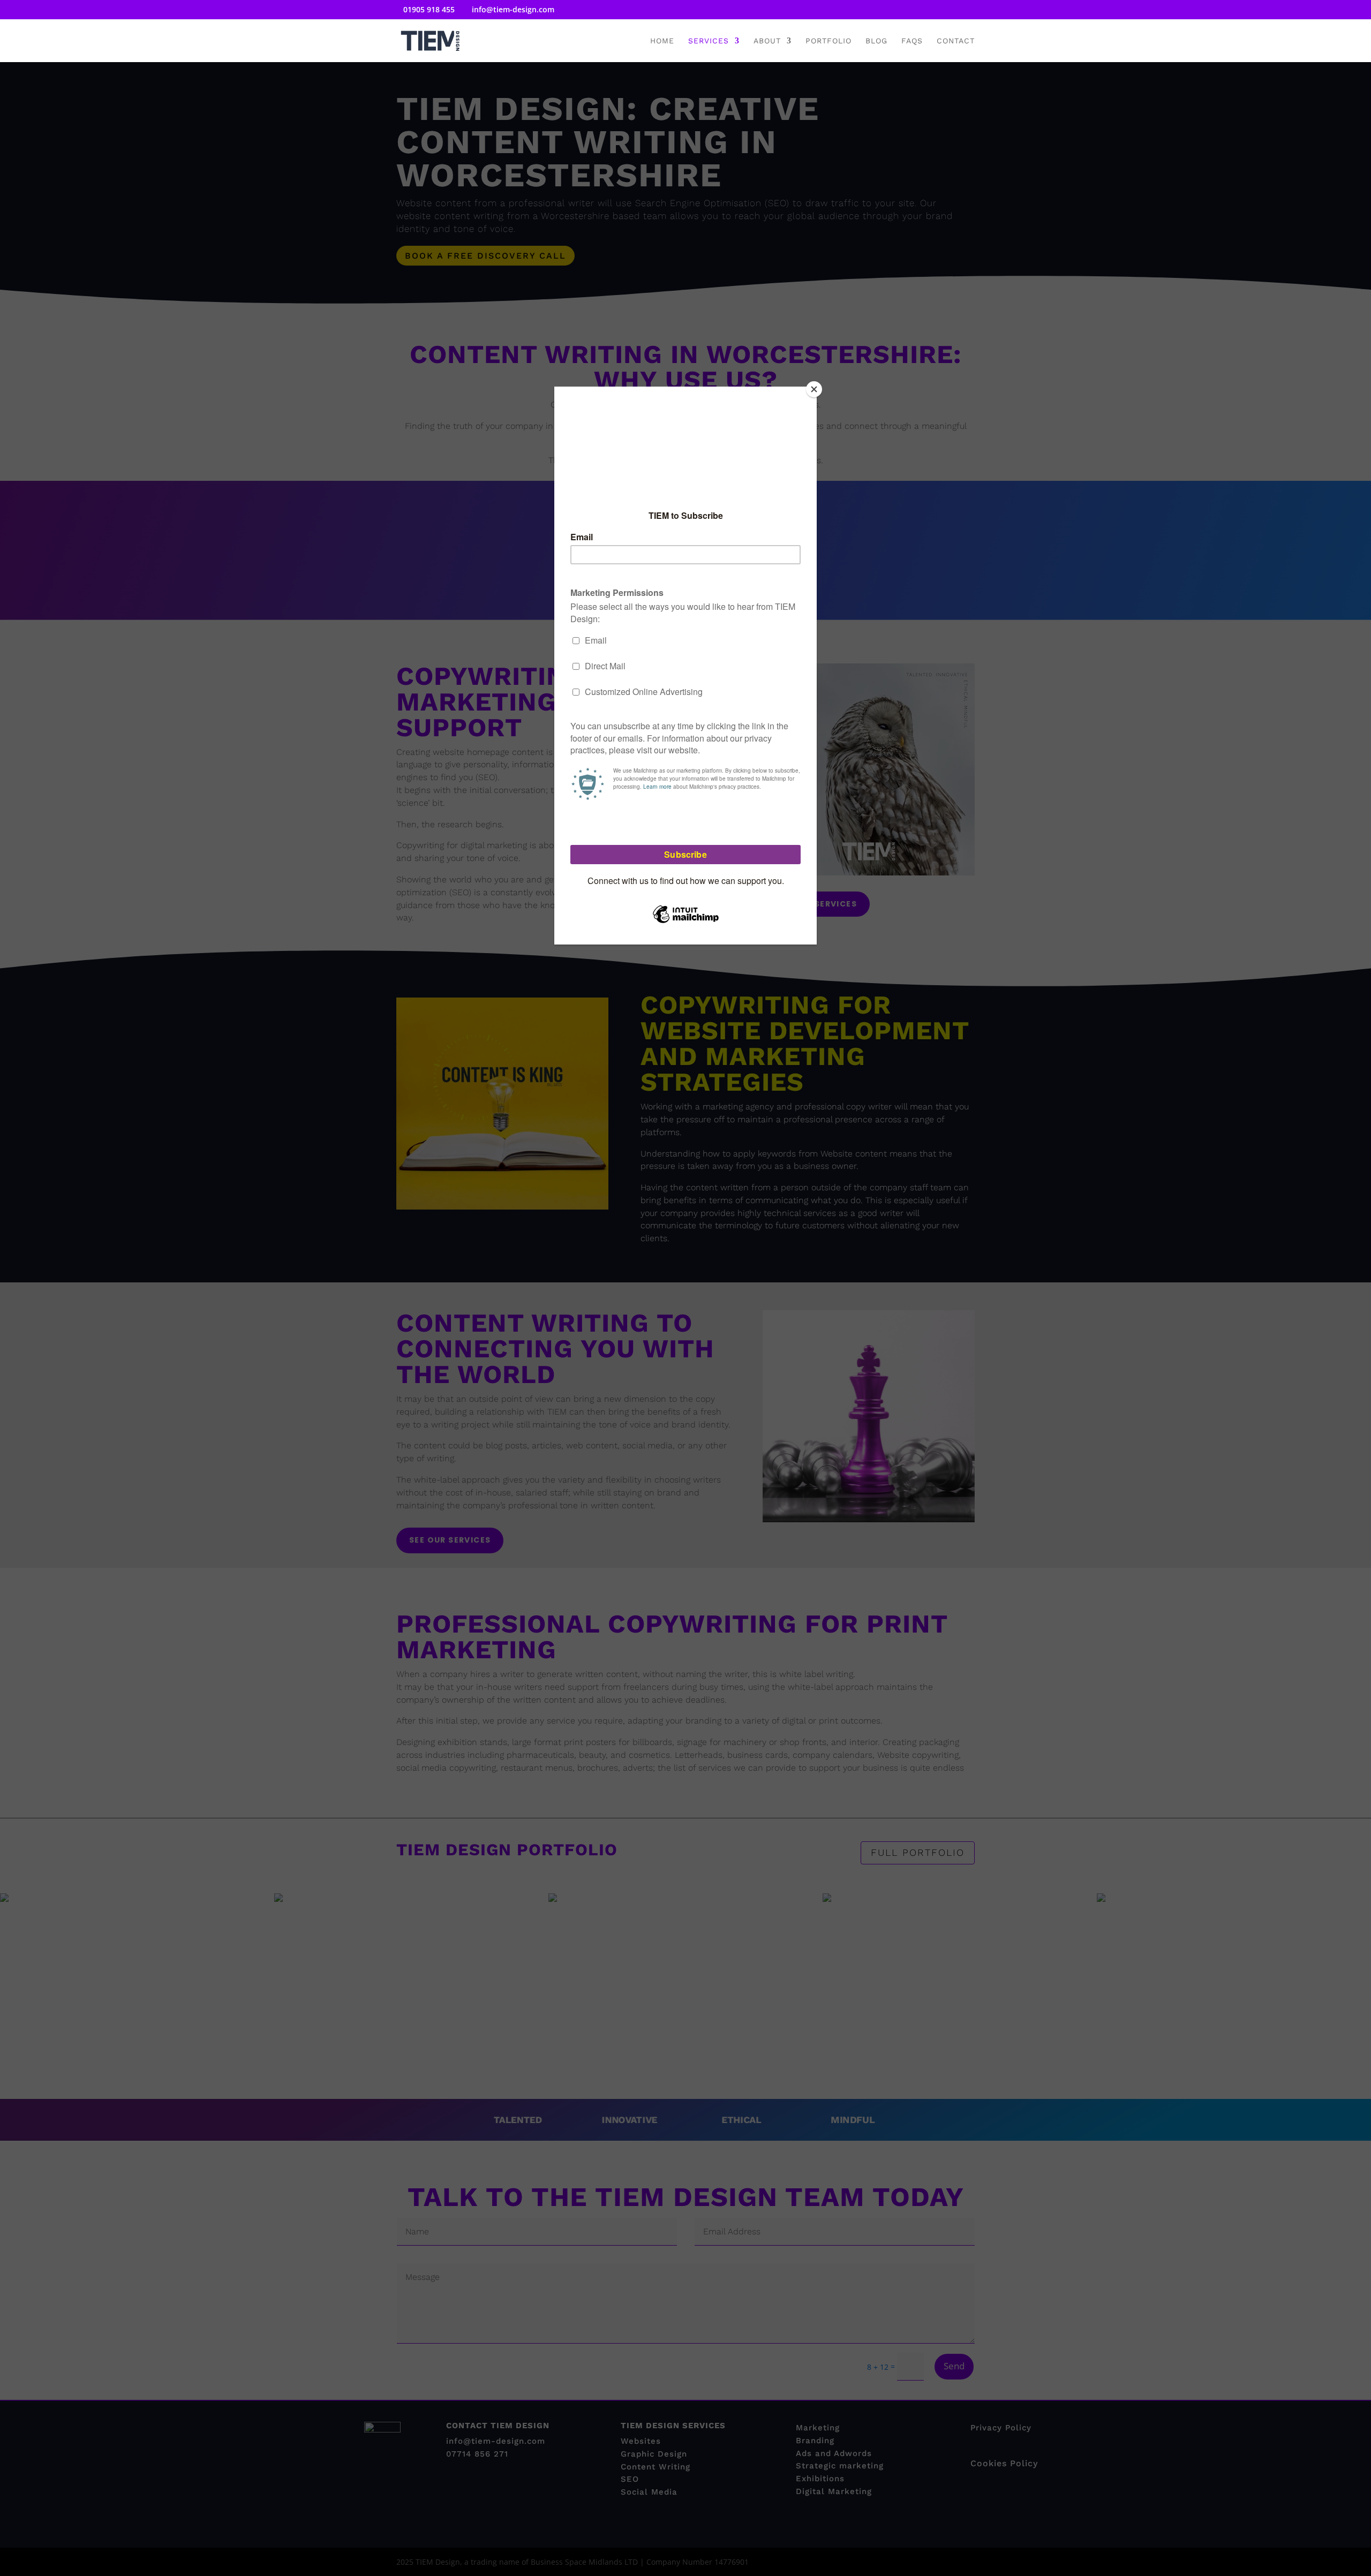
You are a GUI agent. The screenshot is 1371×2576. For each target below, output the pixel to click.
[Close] (814, 389)
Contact (956, 41)
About (767, 41)
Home (662, 41)
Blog (876, 41)
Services (709, 41)
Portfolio (828, 41)
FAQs (912, 41)
